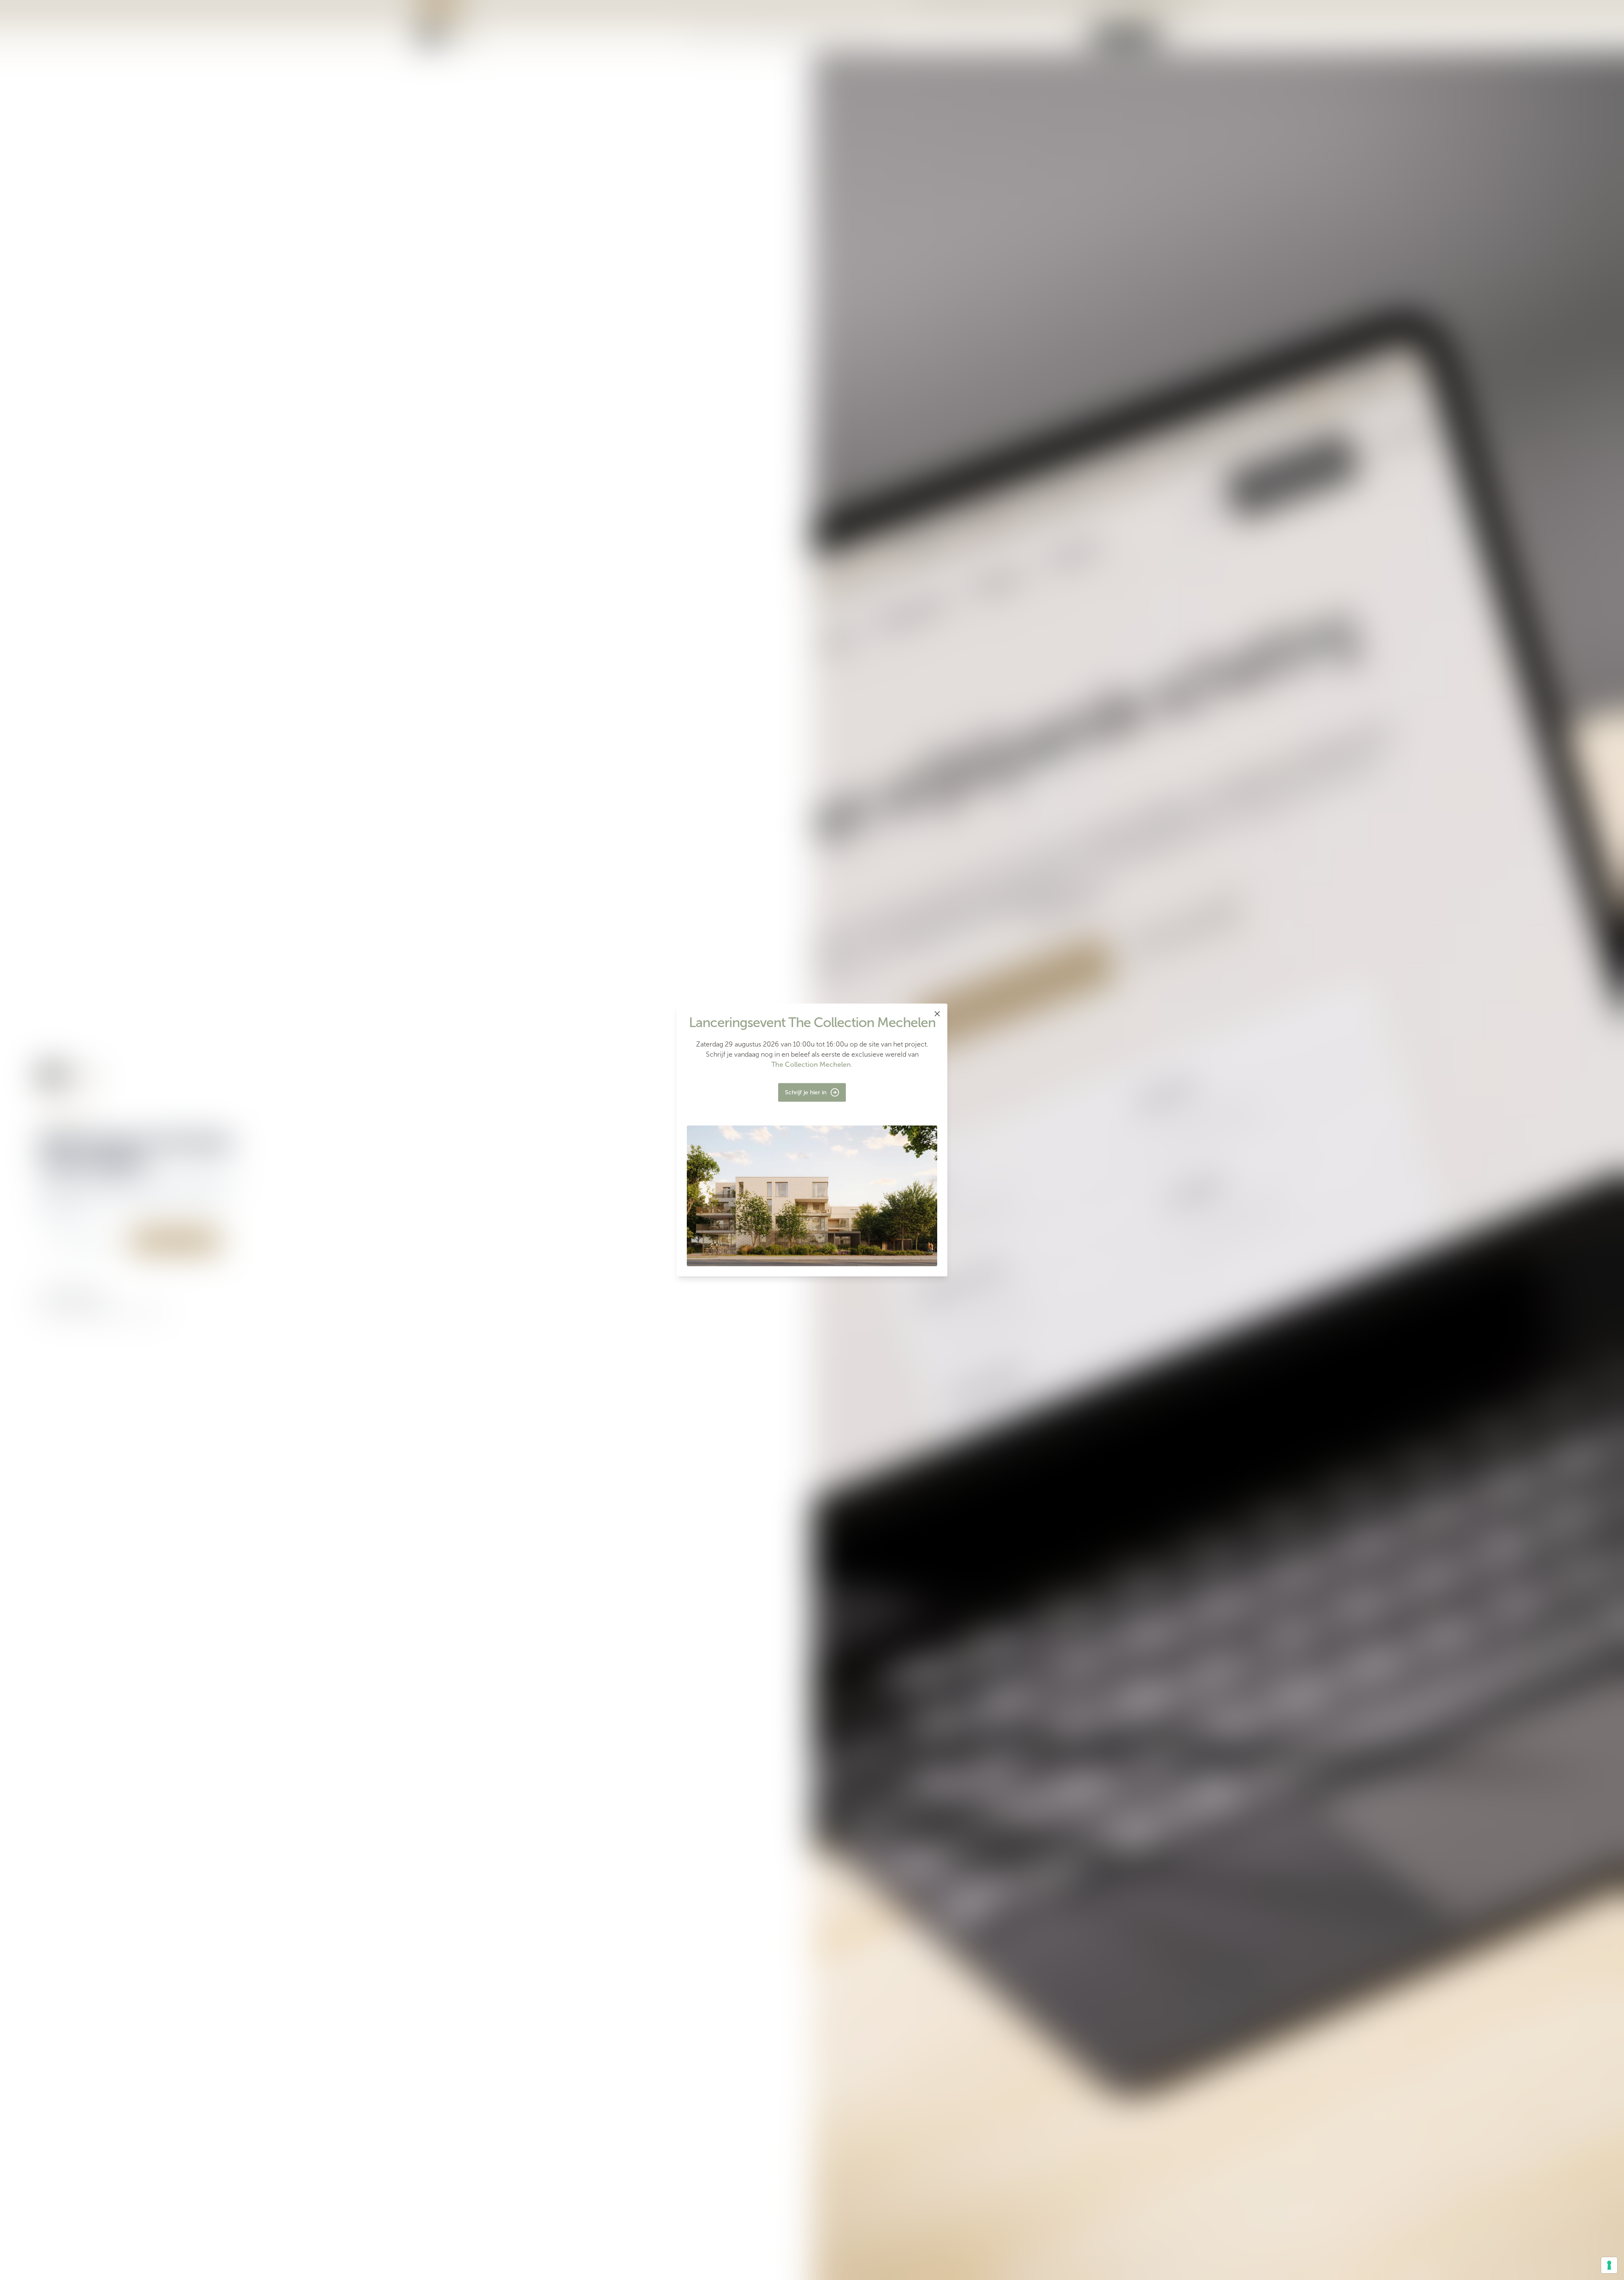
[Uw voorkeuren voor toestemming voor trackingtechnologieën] (1609, 2265)
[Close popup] (937, 1014)
